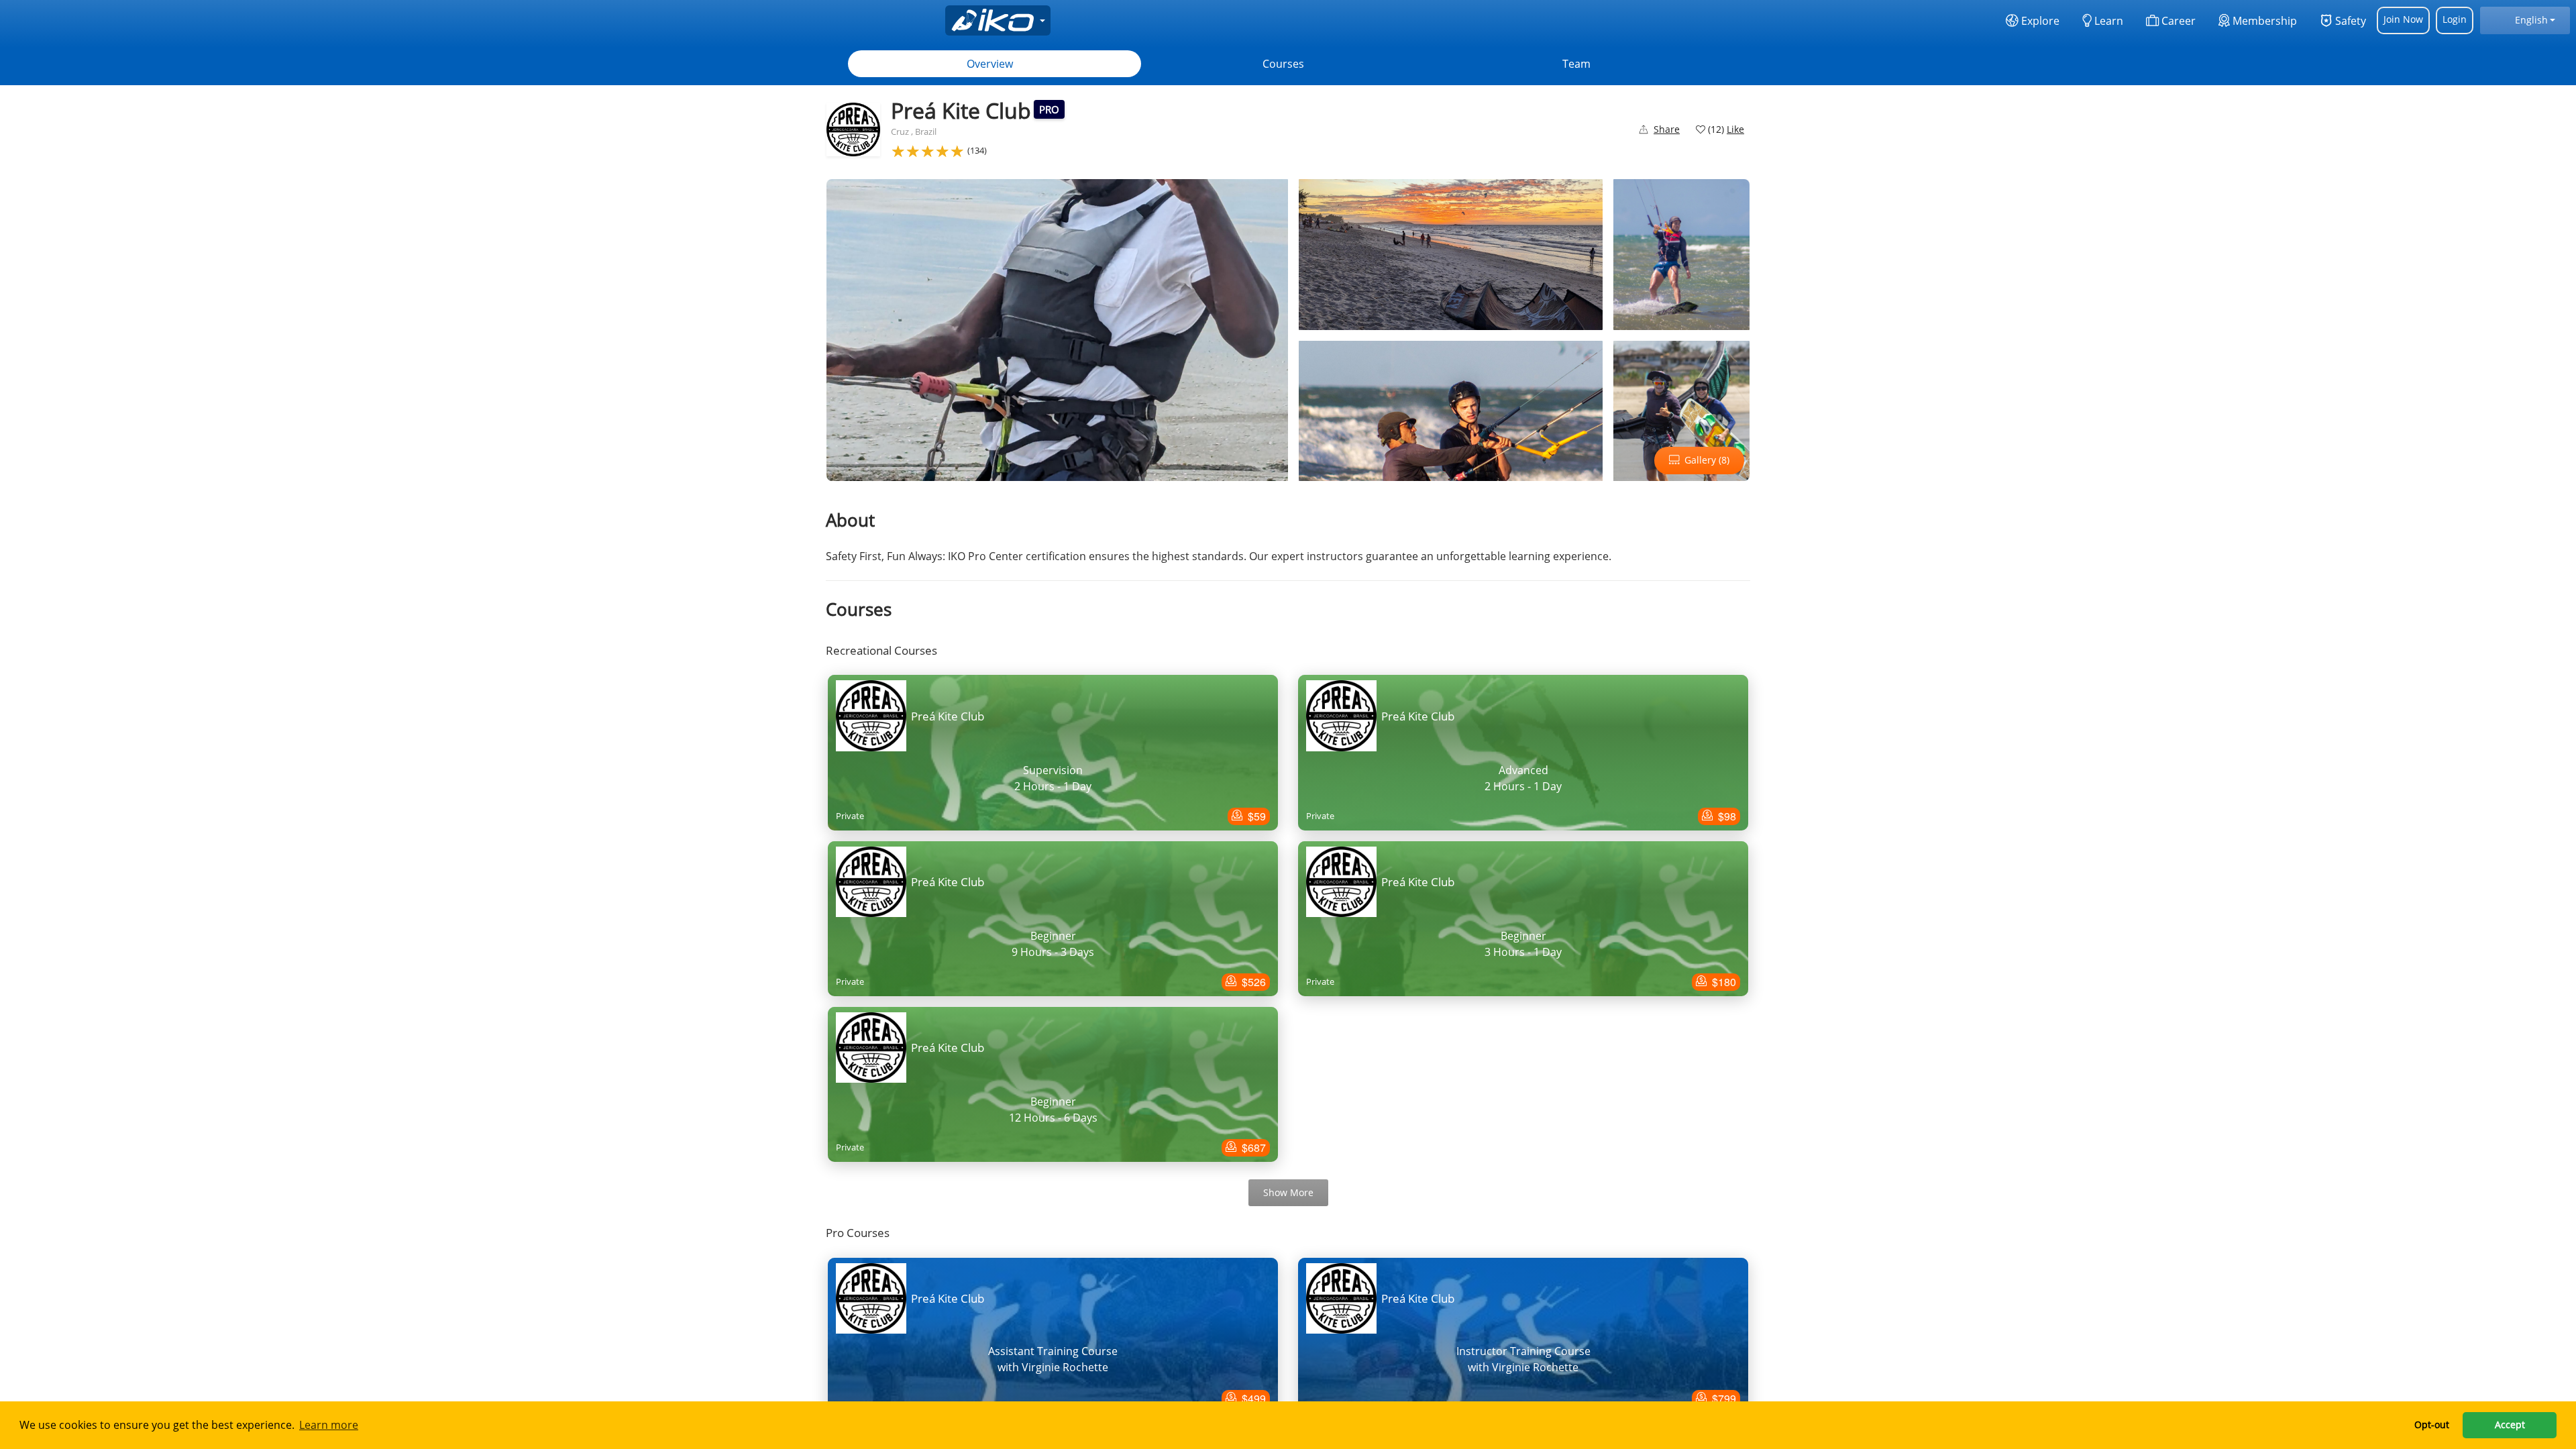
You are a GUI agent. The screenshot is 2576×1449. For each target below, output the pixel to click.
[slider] (928, 151)
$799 (1723, 1398)
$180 (1723, 982)
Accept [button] (2510, 1425)
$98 (1726, 816)
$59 (1255, 816)
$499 (1252, 1398)
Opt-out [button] (2432, 1425)
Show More (1288, 1192)
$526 (1252, 982)
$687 (1252, 1147)
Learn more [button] (329, 1425)
